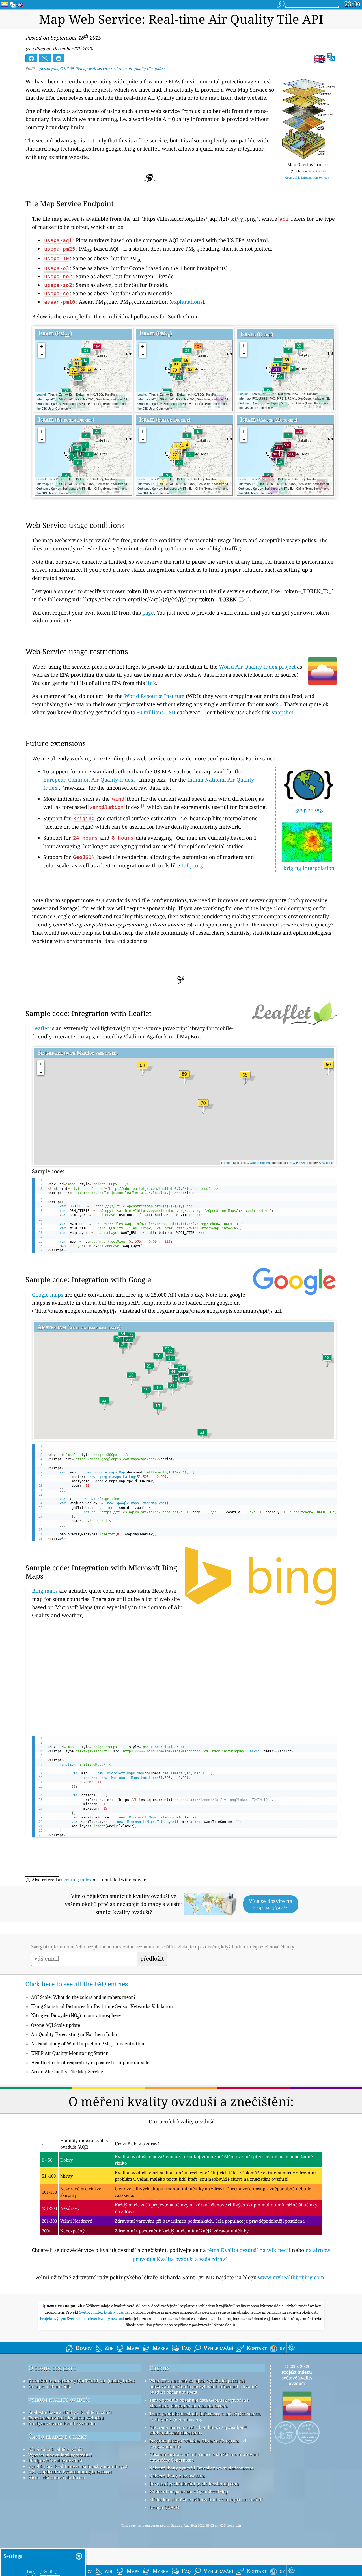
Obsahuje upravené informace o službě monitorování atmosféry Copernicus (204, 2457)
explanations (187, 302)
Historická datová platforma (57, 2477)
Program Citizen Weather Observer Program (194, 2441)
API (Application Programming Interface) (70, 2472)
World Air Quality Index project (257, 667)
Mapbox (327, 1162)
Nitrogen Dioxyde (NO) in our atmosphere (76, 2016)
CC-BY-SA (298, 1162)
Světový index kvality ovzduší (105, 2312)
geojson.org (309, 810)
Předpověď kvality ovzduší (55, 2460)
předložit (152, 1959)
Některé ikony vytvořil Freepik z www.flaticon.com (201, 2468)
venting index (77, 1880)
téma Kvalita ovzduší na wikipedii (249, 2250)
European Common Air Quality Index (88, 780)
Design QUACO (164, 2507)
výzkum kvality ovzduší (59, 2399)
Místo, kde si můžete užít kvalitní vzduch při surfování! (206, 2499)
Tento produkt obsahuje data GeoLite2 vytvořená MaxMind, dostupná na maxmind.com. (199, 2403)
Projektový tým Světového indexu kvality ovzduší (82, 2319)
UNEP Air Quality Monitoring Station (70, 2053)
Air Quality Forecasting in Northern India (74, 2034)
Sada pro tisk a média (50, 2386)
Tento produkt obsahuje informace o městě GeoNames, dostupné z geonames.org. (205, 2416)
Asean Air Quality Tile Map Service (67, 2072)
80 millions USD (156, 712)
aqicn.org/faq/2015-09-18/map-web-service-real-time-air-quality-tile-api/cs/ (101, 68)
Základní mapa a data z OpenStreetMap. (189, 2492)
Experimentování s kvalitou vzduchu (66, 2418)
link (151, 683)
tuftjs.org (192, 865)
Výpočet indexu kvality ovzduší (60, 2455)
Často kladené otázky (57, 2436)
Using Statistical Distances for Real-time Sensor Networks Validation (102, 2007)
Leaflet (41, 394)
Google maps (48, 1295)
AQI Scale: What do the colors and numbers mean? (84, 1997)
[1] (143, 806)
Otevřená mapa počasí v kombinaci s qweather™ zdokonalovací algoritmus (198, 2430)
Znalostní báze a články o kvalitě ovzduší (70, 2412)
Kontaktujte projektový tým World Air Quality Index (81, 2381)
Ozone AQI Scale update (56, 2025)
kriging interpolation (309, 868)
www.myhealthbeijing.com (291, 2277)
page (148, 613)
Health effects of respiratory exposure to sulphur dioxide (90, 2063)
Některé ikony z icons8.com (177, 2476)
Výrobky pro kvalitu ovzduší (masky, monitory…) (78, 2466)
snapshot (283, 712)
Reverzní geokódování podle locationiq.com (194, 2484)
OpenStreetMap (261, 1162)
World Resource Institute (154, 696)
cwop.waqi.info (165, 2446)
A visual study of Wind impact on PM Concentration (88, 2044)
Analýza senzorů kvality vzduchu (62, 2423)
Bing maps (45, 1591)
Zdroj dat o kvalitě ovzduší (55, 2449)
